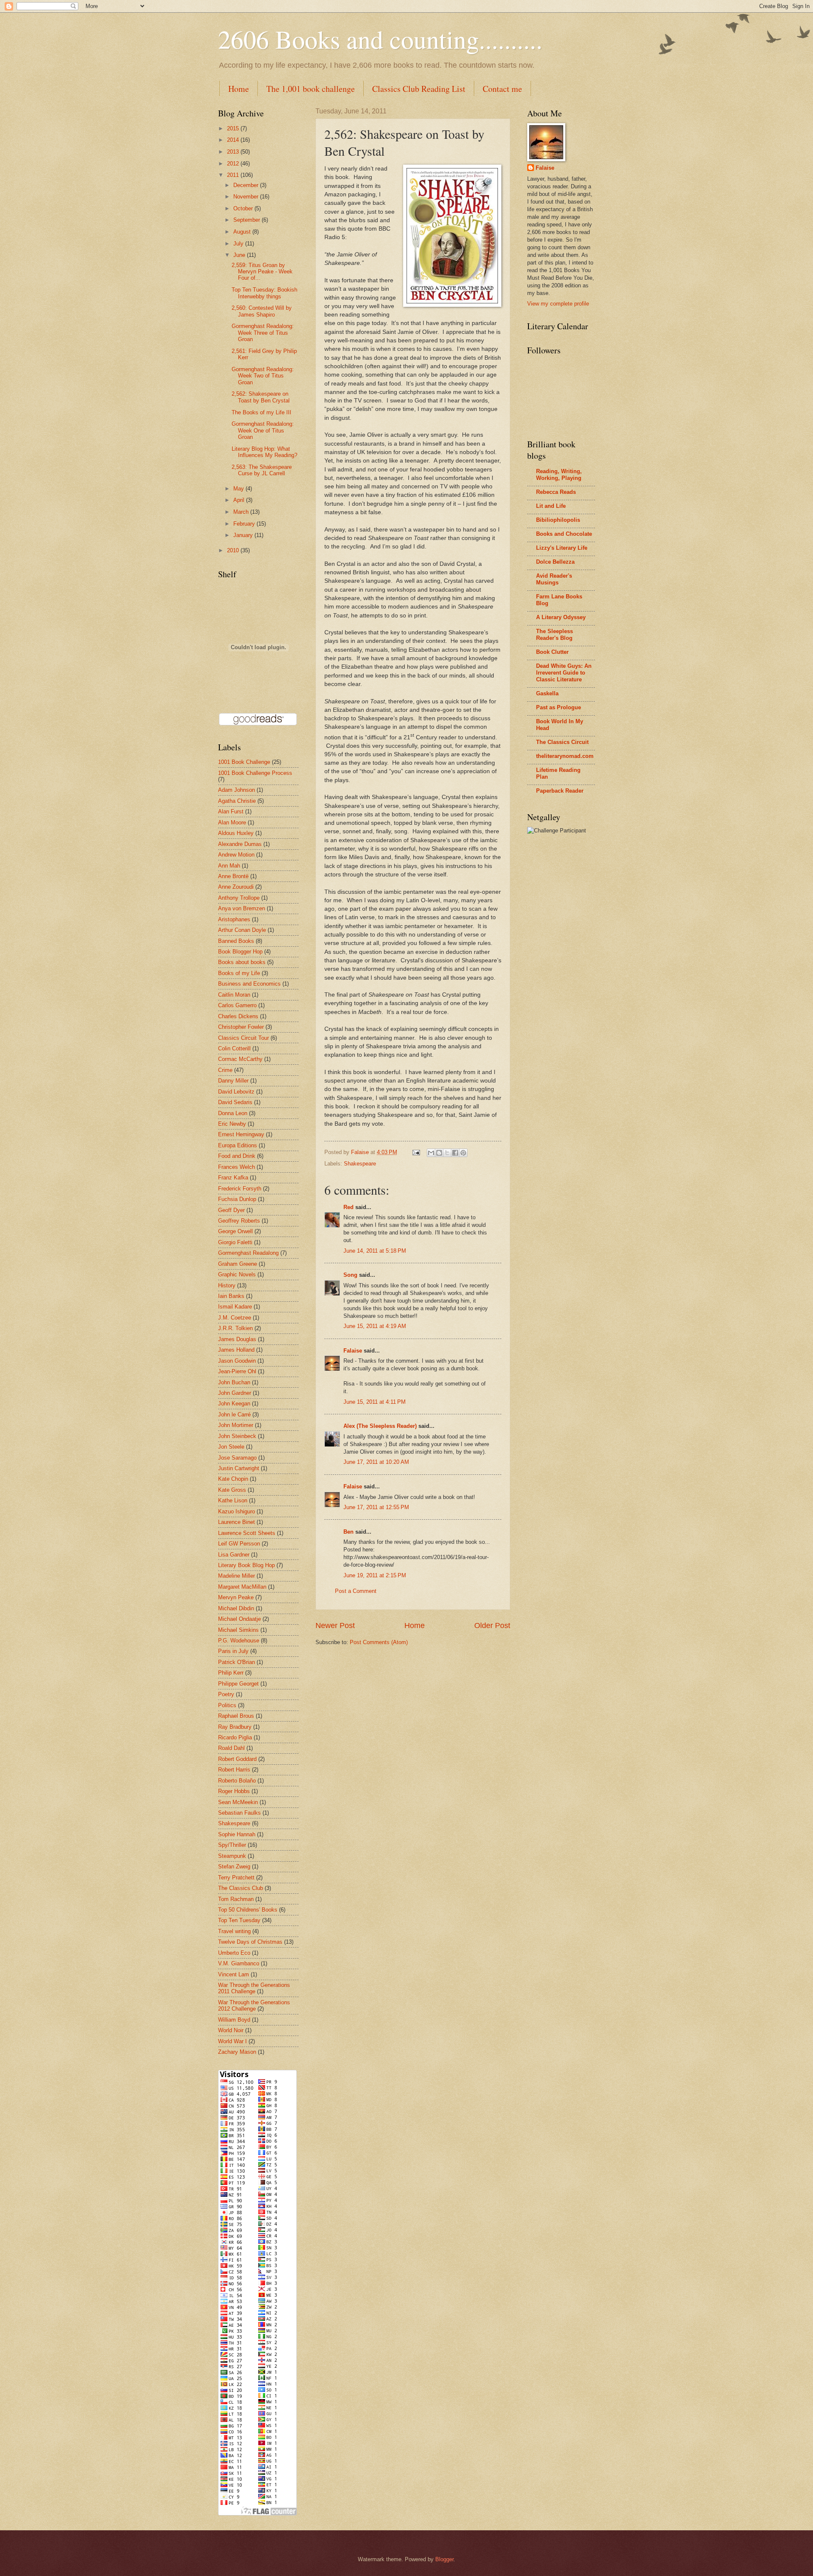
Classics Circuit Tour (243, 1038)
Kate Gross (232, 1490)
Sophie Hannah (237, 1834)
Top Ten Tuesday (239, 1920)
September (247, 220)
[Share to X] (447, 1153)
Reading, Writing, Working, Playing (559, 475)
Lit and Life (551, 506)
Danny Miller (233, 1081)
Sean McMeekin (238, 1802)
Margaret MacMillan (242, 1587)
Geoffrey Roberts (239, 1221)
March (242, 512)
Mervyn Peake (236, 1597)
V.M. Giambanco (239, 1963)
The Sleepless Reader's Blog (554, 635)
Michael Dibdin (236, 1608)
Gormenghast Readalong (248, 1253)
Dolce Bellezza (555, 562)
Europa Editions (238, 1145)
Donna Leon (233, 1113)
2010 (234, 550)
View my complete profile (558, 304)
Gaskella (547, 693)
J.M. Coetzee (235, 1318)
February (245, 524)
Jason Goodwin (237, 1361)
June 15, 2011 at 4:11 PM (375, 1402)
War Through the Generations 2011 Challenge (254, 1988)
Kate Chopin (233, 1479)
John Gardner (235, 1393)
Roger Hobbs (234, 1791)
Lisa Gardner (234, 1555)
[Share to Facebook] (455, 1153)
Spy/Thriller (232, 1845)
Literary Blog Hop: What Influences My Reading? (264, 452)
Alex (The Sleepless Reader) (380, 1426)
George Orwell (235, 1231)
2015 (234, 128)
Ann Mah (229, 866)
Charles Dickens (238, 1016)
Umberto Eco (234, 1953)
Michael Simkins (238, 1630)
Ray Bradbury (235, 1727)
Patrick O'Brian (236, 1662)
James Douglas (237, 1339)
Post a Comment (356, 1591)
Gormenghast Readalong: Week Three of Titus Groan (263, 333)
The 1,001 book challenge (311, 89)
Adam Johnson (236, 790)
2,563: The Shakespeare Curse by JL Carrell (262, 470)
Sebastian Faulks (239, 1813)
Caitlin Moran (234, 995)
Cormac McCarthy (240, 1059)
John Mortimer (236, 1425)
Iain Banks (231, 1296)
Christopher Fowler (241, 1027)
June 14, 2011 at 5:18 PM (375, 1251)
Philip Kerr (231, 1673)
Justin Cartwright (239, 1468)
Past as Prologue (559, 707)
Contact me (502, 89)
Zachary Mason (237, 2052)
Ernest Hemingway (241, 1134)
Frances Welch (236, 1167)
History (227, 1285)
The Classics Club (241, 1888)
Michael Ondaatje (239, 1619)
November (247, 197)
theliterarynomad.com (565, 756)
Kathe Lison (233, 1500)
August (243, 232)
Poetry (226, 1694)
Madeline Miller (236, 1576)
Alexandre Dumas (240, 844)
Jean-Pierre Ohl (237, 1371)
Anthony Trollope (239, 898)
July (239, 244)
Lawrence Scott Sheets (247, 1533)
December (247, 185)
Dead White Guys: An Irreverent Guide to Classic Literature (564, 673)
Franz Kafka (233, 1178)
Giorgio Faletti (235, 1242)
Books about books (242, 962)
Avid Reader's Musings (554, 579)
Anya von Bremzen (242, 908)
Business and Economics (249, 984)
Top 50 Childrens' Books (248, 1910)
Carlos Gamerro (237, 1005)
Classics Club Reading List (419, 89)
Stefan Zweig (234, 1867)
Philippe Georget (238, 1684)
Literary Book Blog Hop (246, 1565)
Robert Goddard (237, 1759)
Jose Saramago (237, 1458)
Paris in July (233, 1651)
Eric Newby (232, 1124)
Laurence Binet (236, 1522)
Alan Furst (231, 811)
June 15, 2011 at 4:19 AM (375, 1326)
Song (350, 1275)
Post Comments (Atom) (379, 1642)
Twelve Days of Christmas (250, 1942)
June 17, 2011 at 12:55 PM (376, 1507)
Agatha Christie (237, 801)
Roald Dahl (231, 1748)
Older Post (492, 1625)
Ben (348, 1532)
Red (348, 1207)
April (240, 500)
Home (239, 89)
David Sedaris (235, 1102)
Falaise (353, 1351)
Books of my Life (239, 973)
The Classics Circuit (562, 742)
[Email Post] (416, 1152)
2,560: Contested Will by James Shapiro (262, 311)
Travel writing (234, 1931)
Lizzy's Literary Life (562, 548)
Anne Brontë (233, 876)
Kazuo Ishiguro (236, 1511)
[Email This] (431, 1153)
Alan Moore (232, 822)
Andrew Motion (236, 855)
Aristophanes (234, 919)
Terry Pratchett (236, 1878)
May (239, 489)
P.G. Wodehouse (239, 1641)
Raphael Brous (236, 1716)
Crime (225, 1070)
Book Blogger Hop (240, 952)
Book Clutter (552, 652)
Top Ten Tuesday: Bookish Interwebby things (264, 293)
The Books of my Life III (261, 412)
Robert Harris (234, 1770)
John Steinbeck (237, 1436)
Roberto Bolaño (237, 1781)
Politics (227, 1705)
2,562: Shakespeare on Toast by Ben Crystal (261, 397)
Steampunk (232, 1856)
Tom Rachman (236, 1899)
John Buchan (234, 1382)
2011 (234, 175)
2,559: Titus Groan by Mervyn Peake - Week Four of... (262, 272)
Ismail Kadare (235, 1307)
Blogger (444, 2559)
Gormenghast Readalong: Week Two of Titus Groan (263, 376)
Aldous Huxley (236, 833)
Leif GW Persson (239, 1544)
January (244, 535)
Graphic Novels (237, 1274)
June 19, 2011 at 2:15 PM (375, 1575)
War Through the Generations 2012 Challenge (254, 2006)
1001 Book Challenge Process (255, 773)
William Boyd (234, 2020)
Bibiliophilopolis (558, 520)
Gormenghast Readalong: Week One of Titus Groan (263, 430)
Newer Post (335, 1625)
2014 (234, 140)
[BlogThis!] (439, 1153)
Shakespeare (360, 1164)
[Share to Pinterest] (463, 1153)
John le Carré (234, 1415)
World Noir (231, 2030)
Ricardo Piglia (235, 1737)
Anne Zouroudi (236, 887)
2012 (234, 164)
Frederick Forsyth (240, 1189)
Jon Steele (231, 1447)
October (244, 208)
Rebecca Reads (556, 492)
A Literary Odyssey (561, 617)
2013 (234, 152)
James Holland (236, 1350)
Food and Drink (237, 1156)
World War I (232, 2041)
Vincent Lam (234, 1974)
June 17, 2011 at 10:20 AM (376, 1462)
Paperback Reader (560, 791)
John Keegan (234, 1404)
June (240, 255)
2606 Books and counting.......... (380, 39)
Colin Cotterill (234, 1048)
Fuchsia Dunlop (237, 1199)
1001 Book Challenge (244, 762)
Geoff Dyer (231, 1210)
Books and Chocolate (564, 534)
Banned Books (236, 941)
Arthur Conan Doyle (242, 930)
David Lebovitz (236, 1092)
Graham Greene (238, 1264)
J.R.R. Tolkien (235, 1328)
